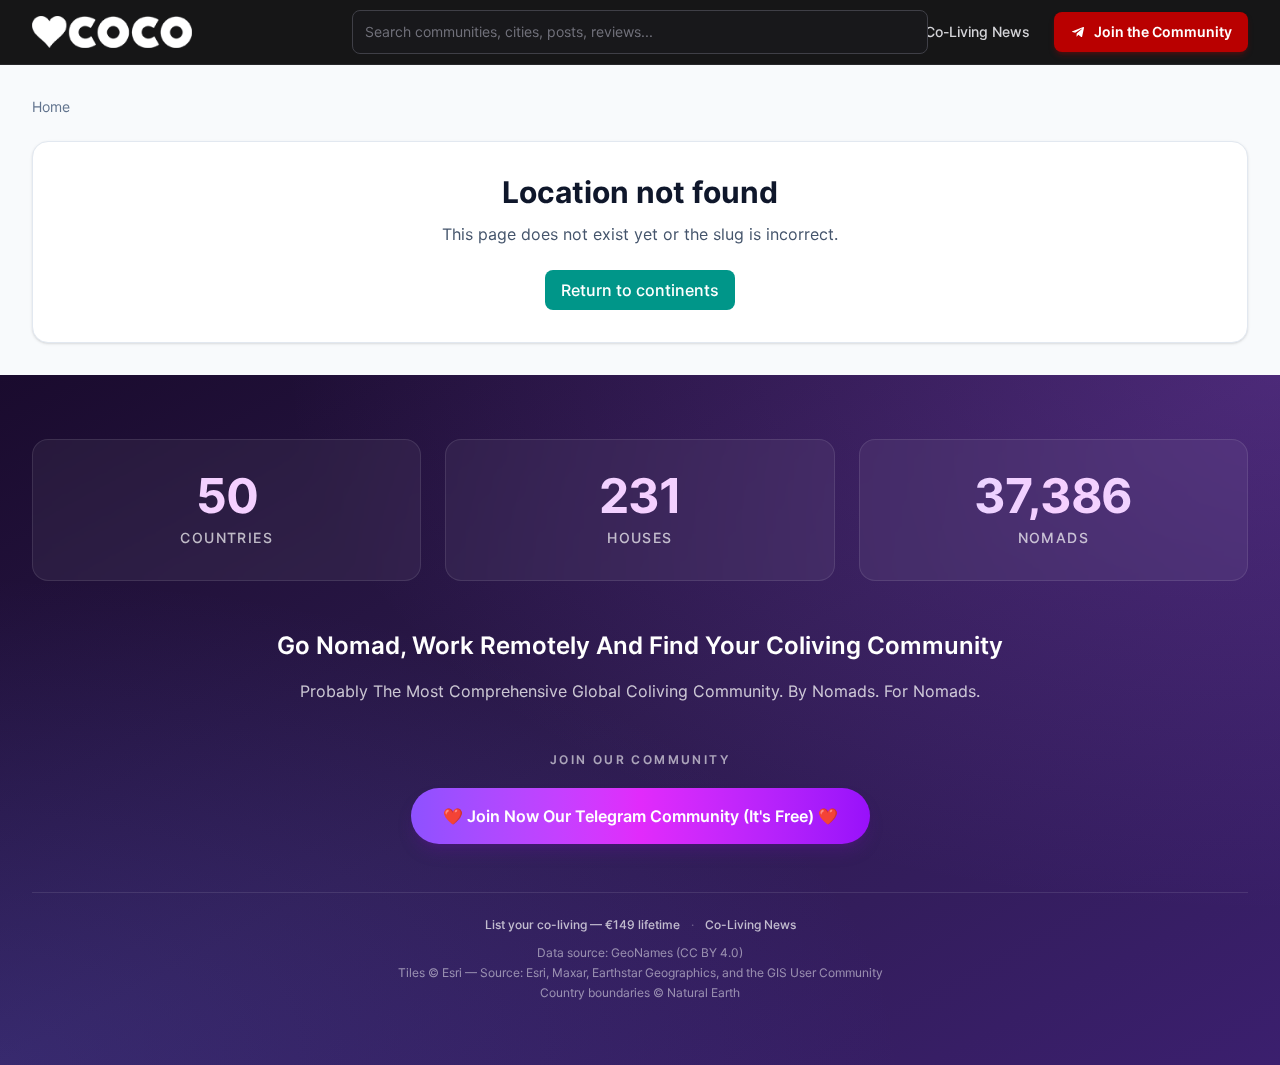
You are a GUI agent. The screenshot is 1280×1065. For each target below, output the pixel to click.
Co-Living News (750, 924)
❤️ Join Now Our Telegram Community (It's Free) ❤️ (640, 816)
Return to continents (640, 290)
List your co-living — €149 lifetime (582, 924)
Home (51, 106)
